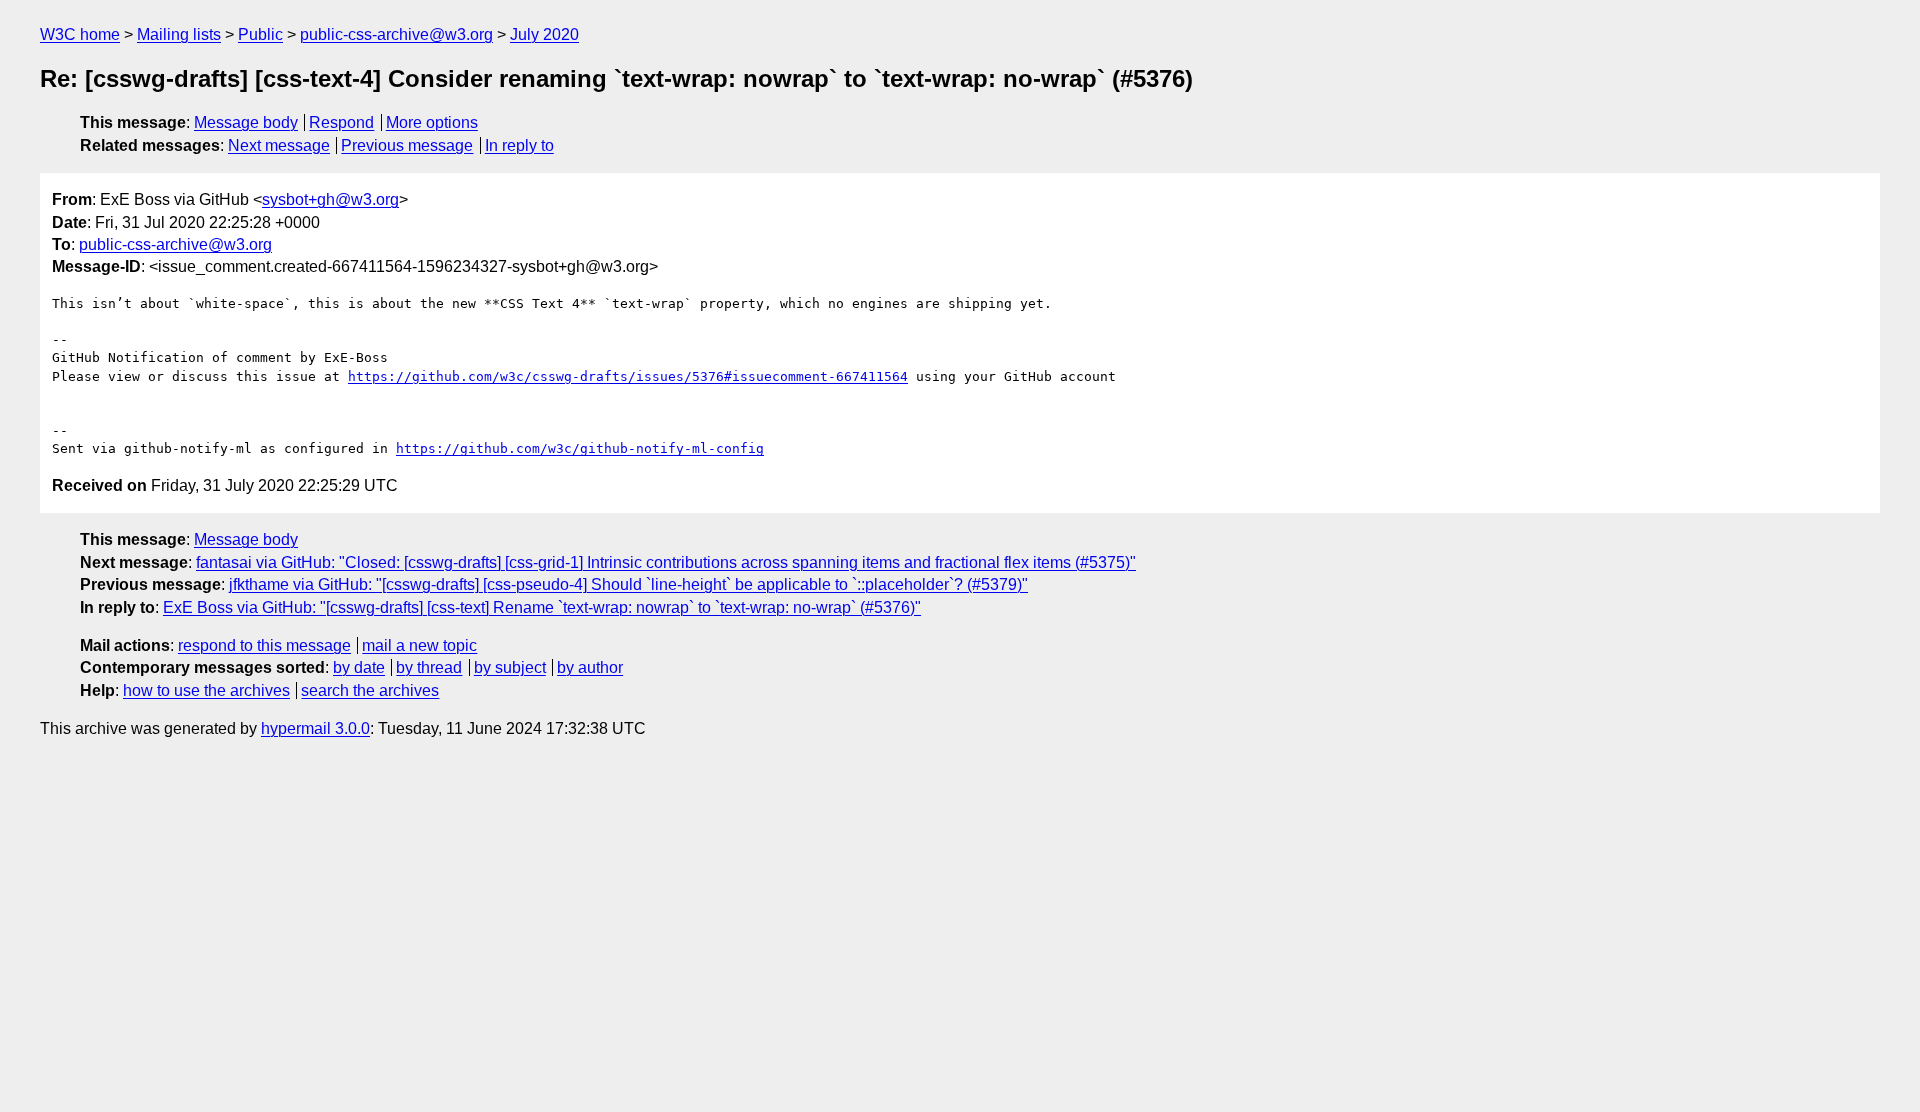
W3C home (80, 34)
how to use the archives (206, 690)
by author (590, 667)
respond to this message (264, 645)
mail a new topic (419, 645)
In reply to (519, 145)
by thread (429, 667)
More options (432, 122)
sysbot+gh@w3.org (330, 199)
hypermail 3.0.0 (315, 728)
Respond (341, 122)
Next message (279, 145)
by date (359, 667)
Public (260, 34)
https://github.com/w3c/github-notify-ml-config (580, 448)
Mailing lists (179, 34)
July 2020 (544, 34)
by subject (510, 667)
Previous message (407, 145)
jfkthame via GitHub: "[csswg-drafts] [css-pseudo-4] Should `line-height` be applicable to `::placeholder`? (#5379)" (628, 584)
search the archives (370, 690)
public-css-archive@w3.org (396, 34)
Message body (246, 122)
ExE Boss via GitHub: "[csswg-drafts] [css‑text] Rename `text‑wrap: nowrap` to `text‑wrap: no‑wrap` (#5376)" (542, 607)
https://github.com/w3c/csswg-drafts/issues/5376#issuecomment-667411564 (628, 376)
